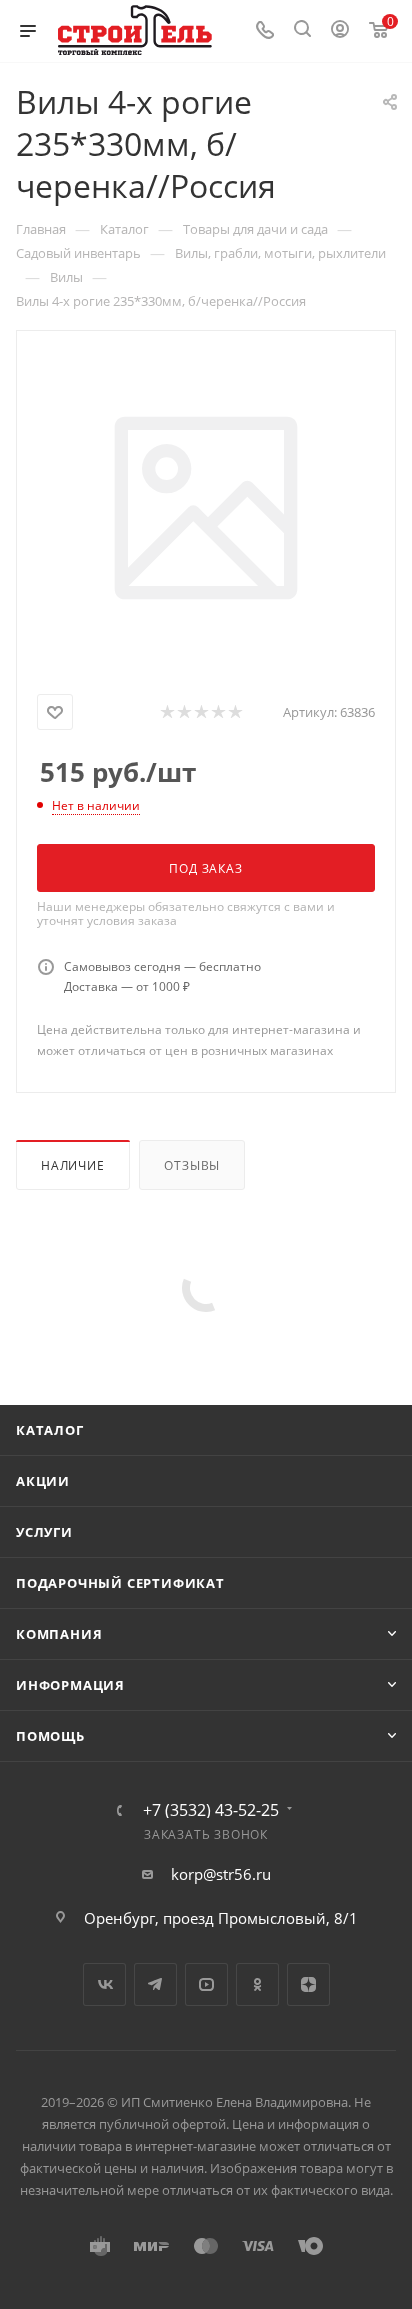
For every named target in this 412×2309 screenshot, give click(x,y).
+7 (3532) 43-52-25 (211, 1810)
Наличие (73, 1165)
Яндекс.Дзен (308, 1984)
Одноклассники (257, 1984)
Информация (70, 1685)
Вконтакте (104, 1984)
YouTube (206, 1984)
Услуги (44, 1532)
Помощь (50, 1736)
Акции (43, 1481)
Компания (59, 1634)
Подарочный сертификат (120, 1583)
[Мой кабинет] (340, 31)
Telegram (155, 1984)
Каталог (50, 1430)
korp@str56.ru (221, 1874)
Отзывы (192, 1165)
